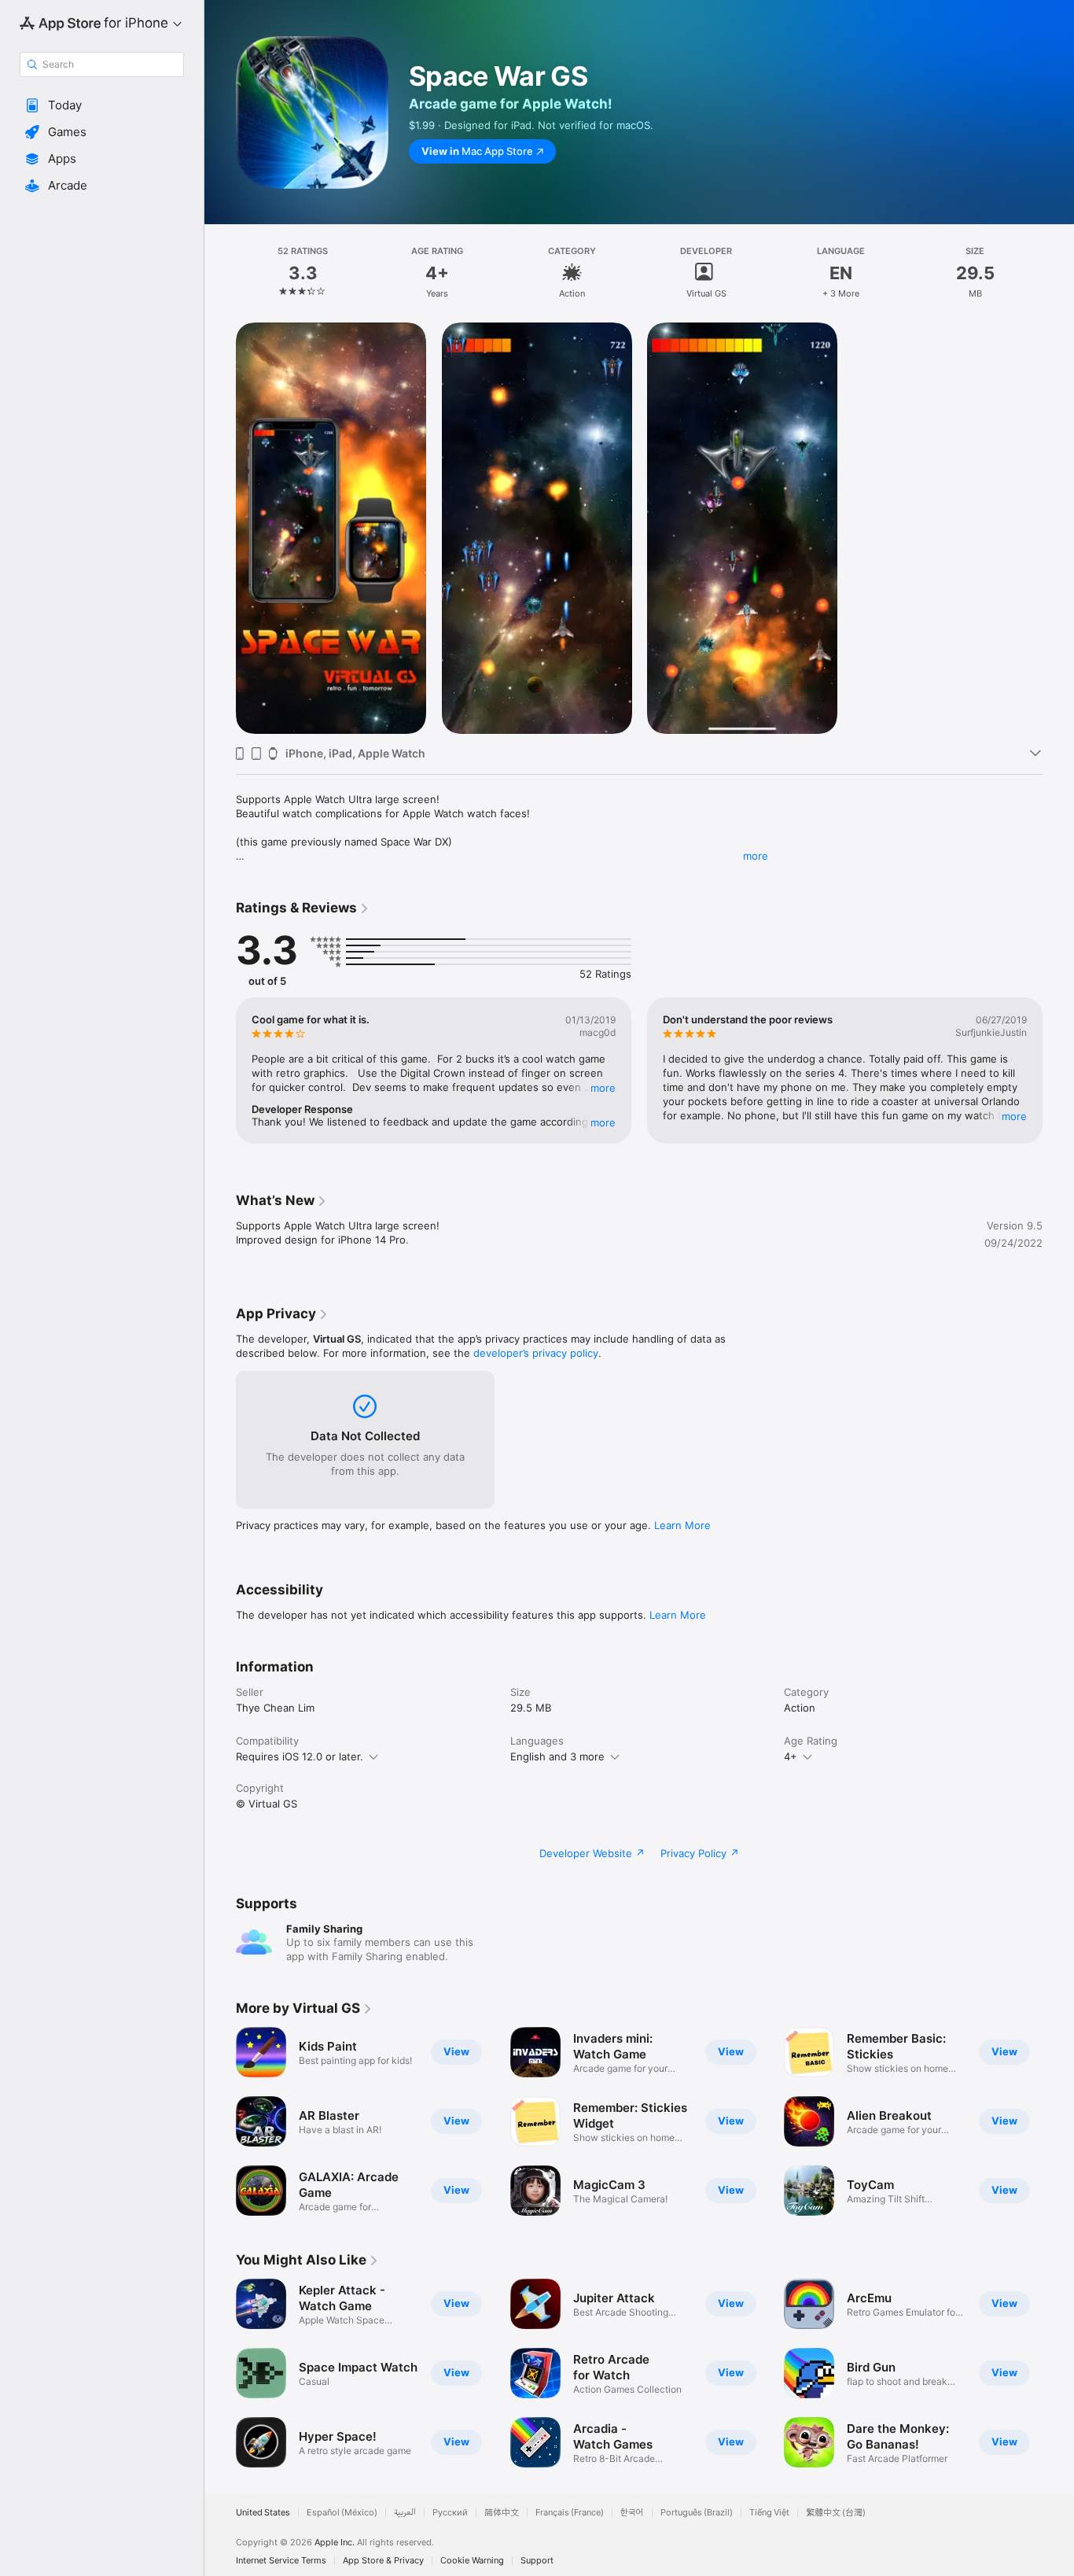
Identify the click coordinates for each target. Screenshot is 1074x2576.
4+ (791, 1756)
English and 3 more (557, 1756)
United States (263, 2513)
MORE (603, 1088)
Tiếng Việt (769, 2513)
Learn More (682, 1525)
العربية (405, 2513)
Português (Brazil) (697, 2513)
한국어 (632, 2513)
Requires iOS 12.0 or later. (300, 1756)
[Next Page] (1058, 1071)
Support (537, 2561)
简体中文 (502, 2513)
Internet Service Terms (281, 2561)
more (756, 856)
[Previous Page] (220, 1071)
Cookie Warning (472, 2561)
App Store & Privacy (383, 2561)
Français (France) (570, 2513)
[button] (102, 105)
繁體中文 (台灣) (836, 2513)
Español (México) (342, 2513)
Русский (450, 2513)
